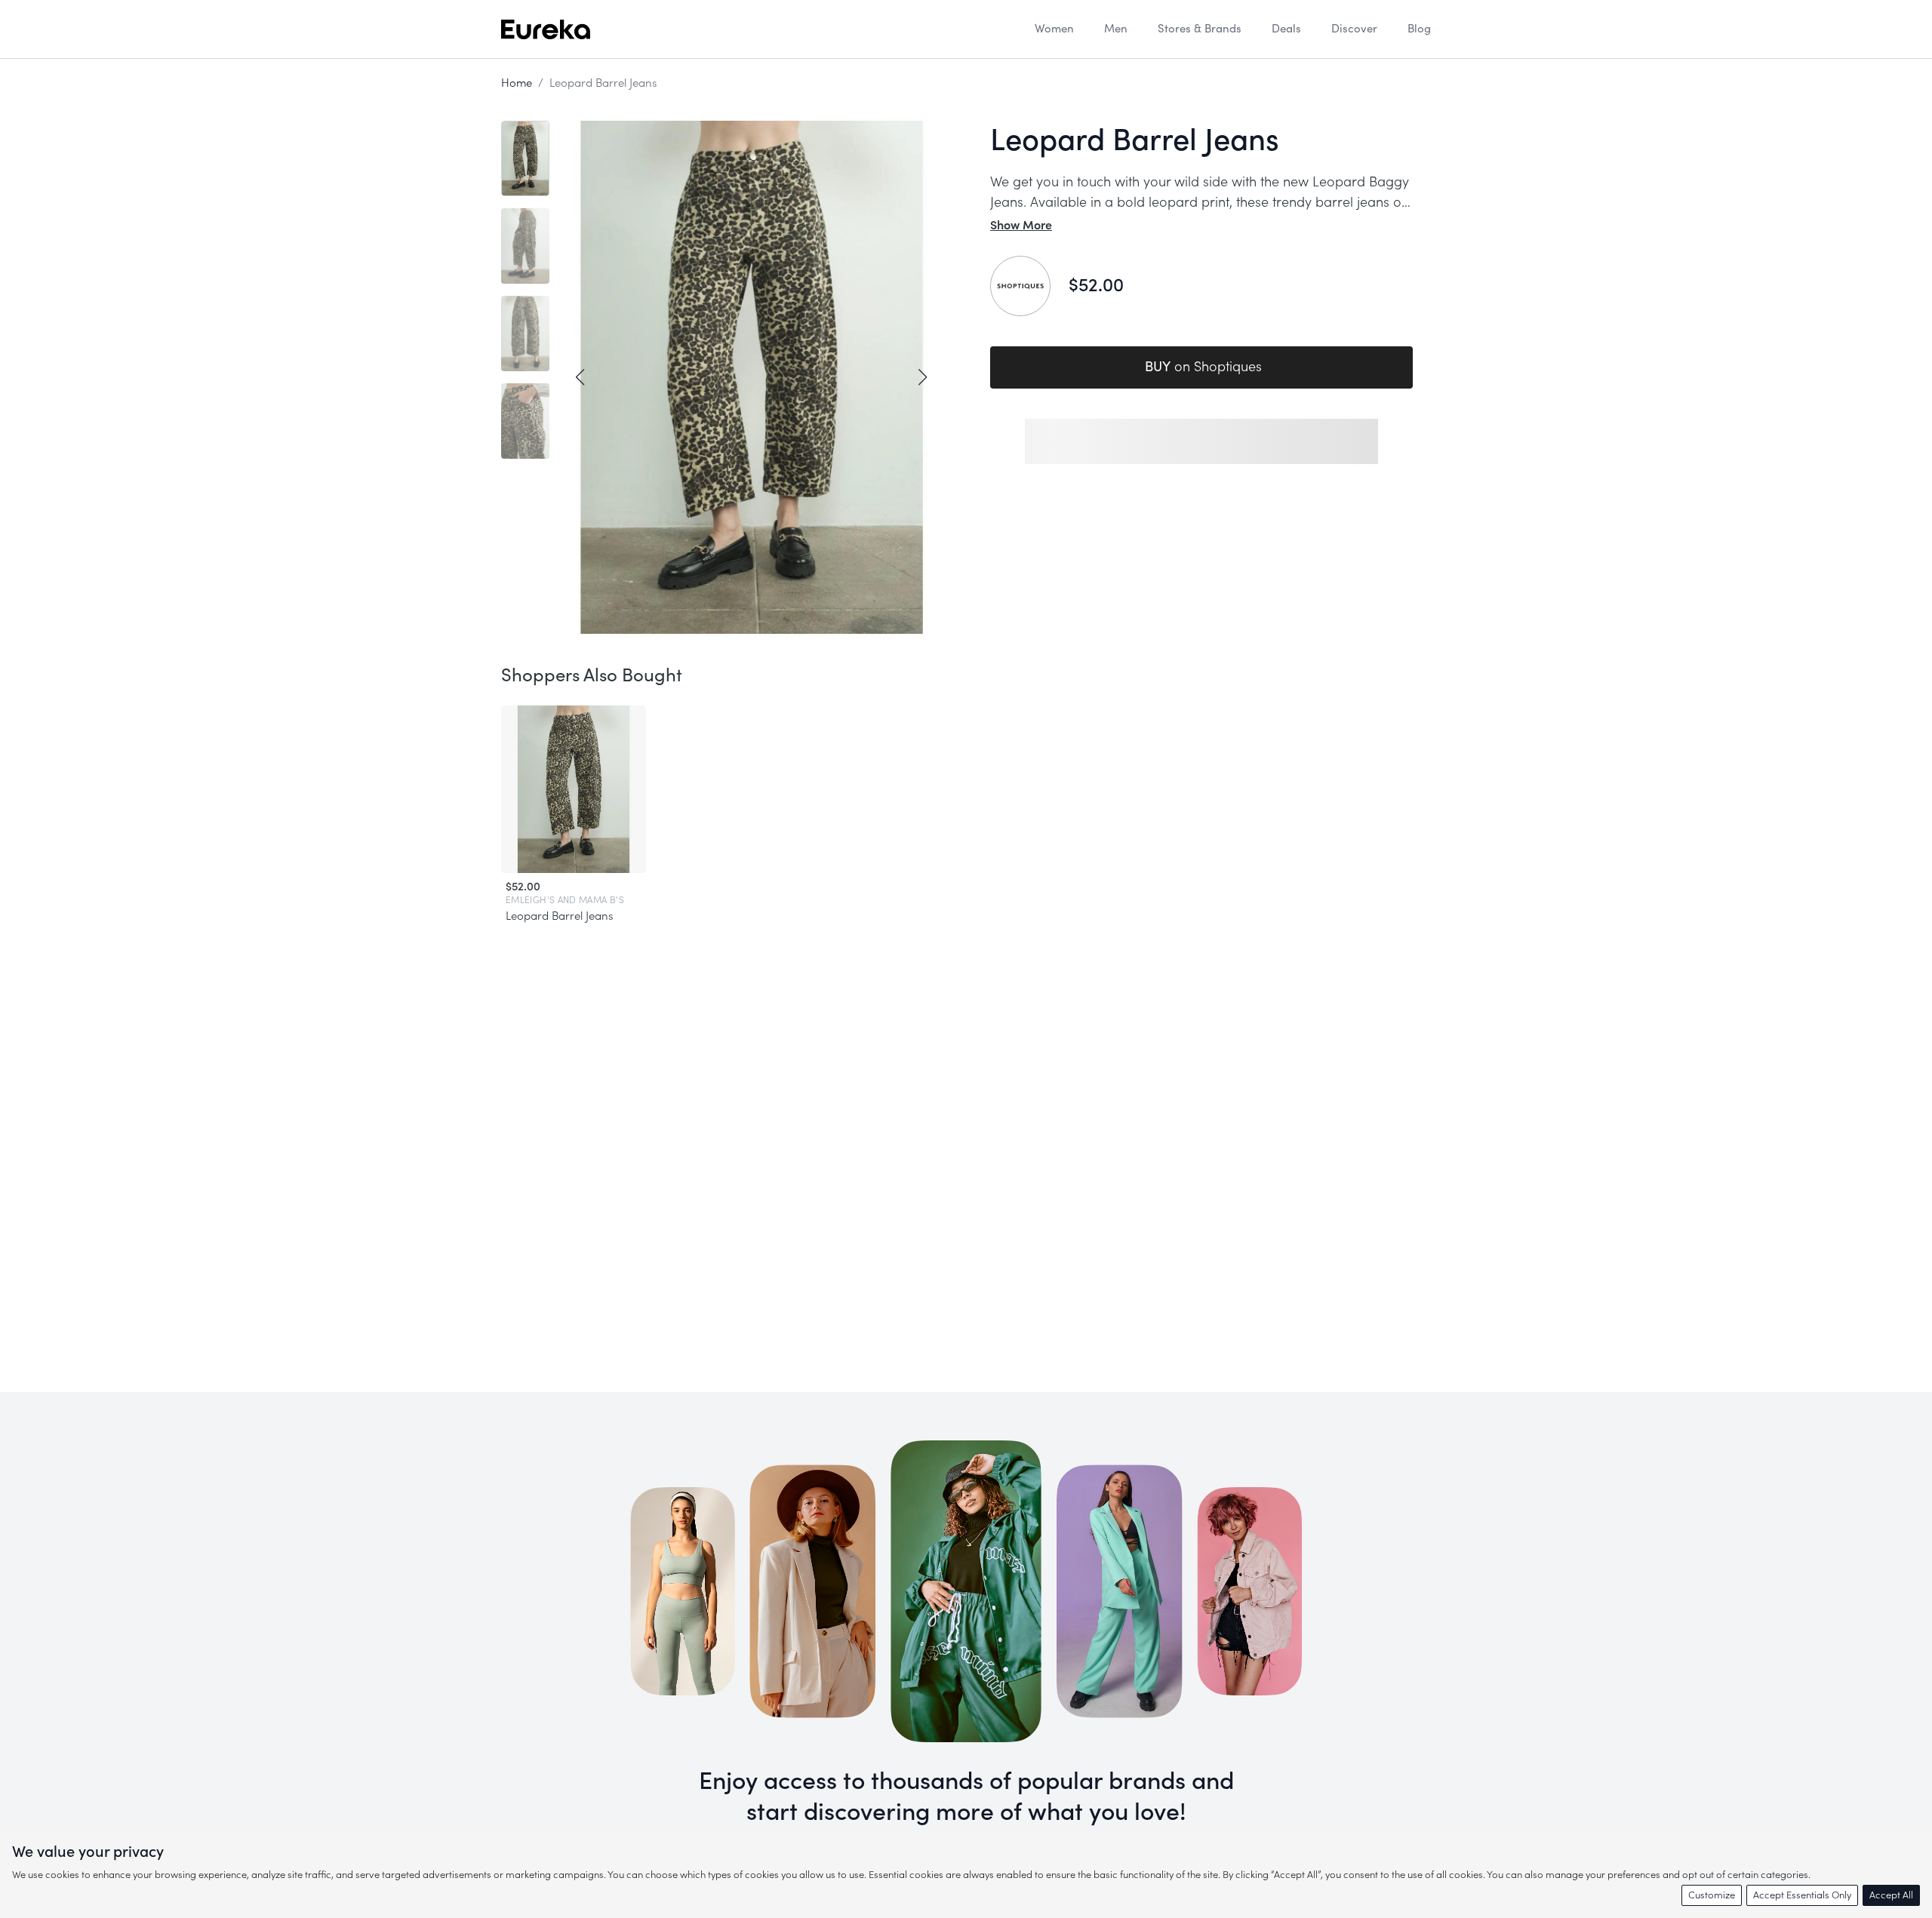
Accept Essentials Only (1802, 1895)
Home (517, 83)
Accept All (1891, 1895)
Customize (1712, 1895)
